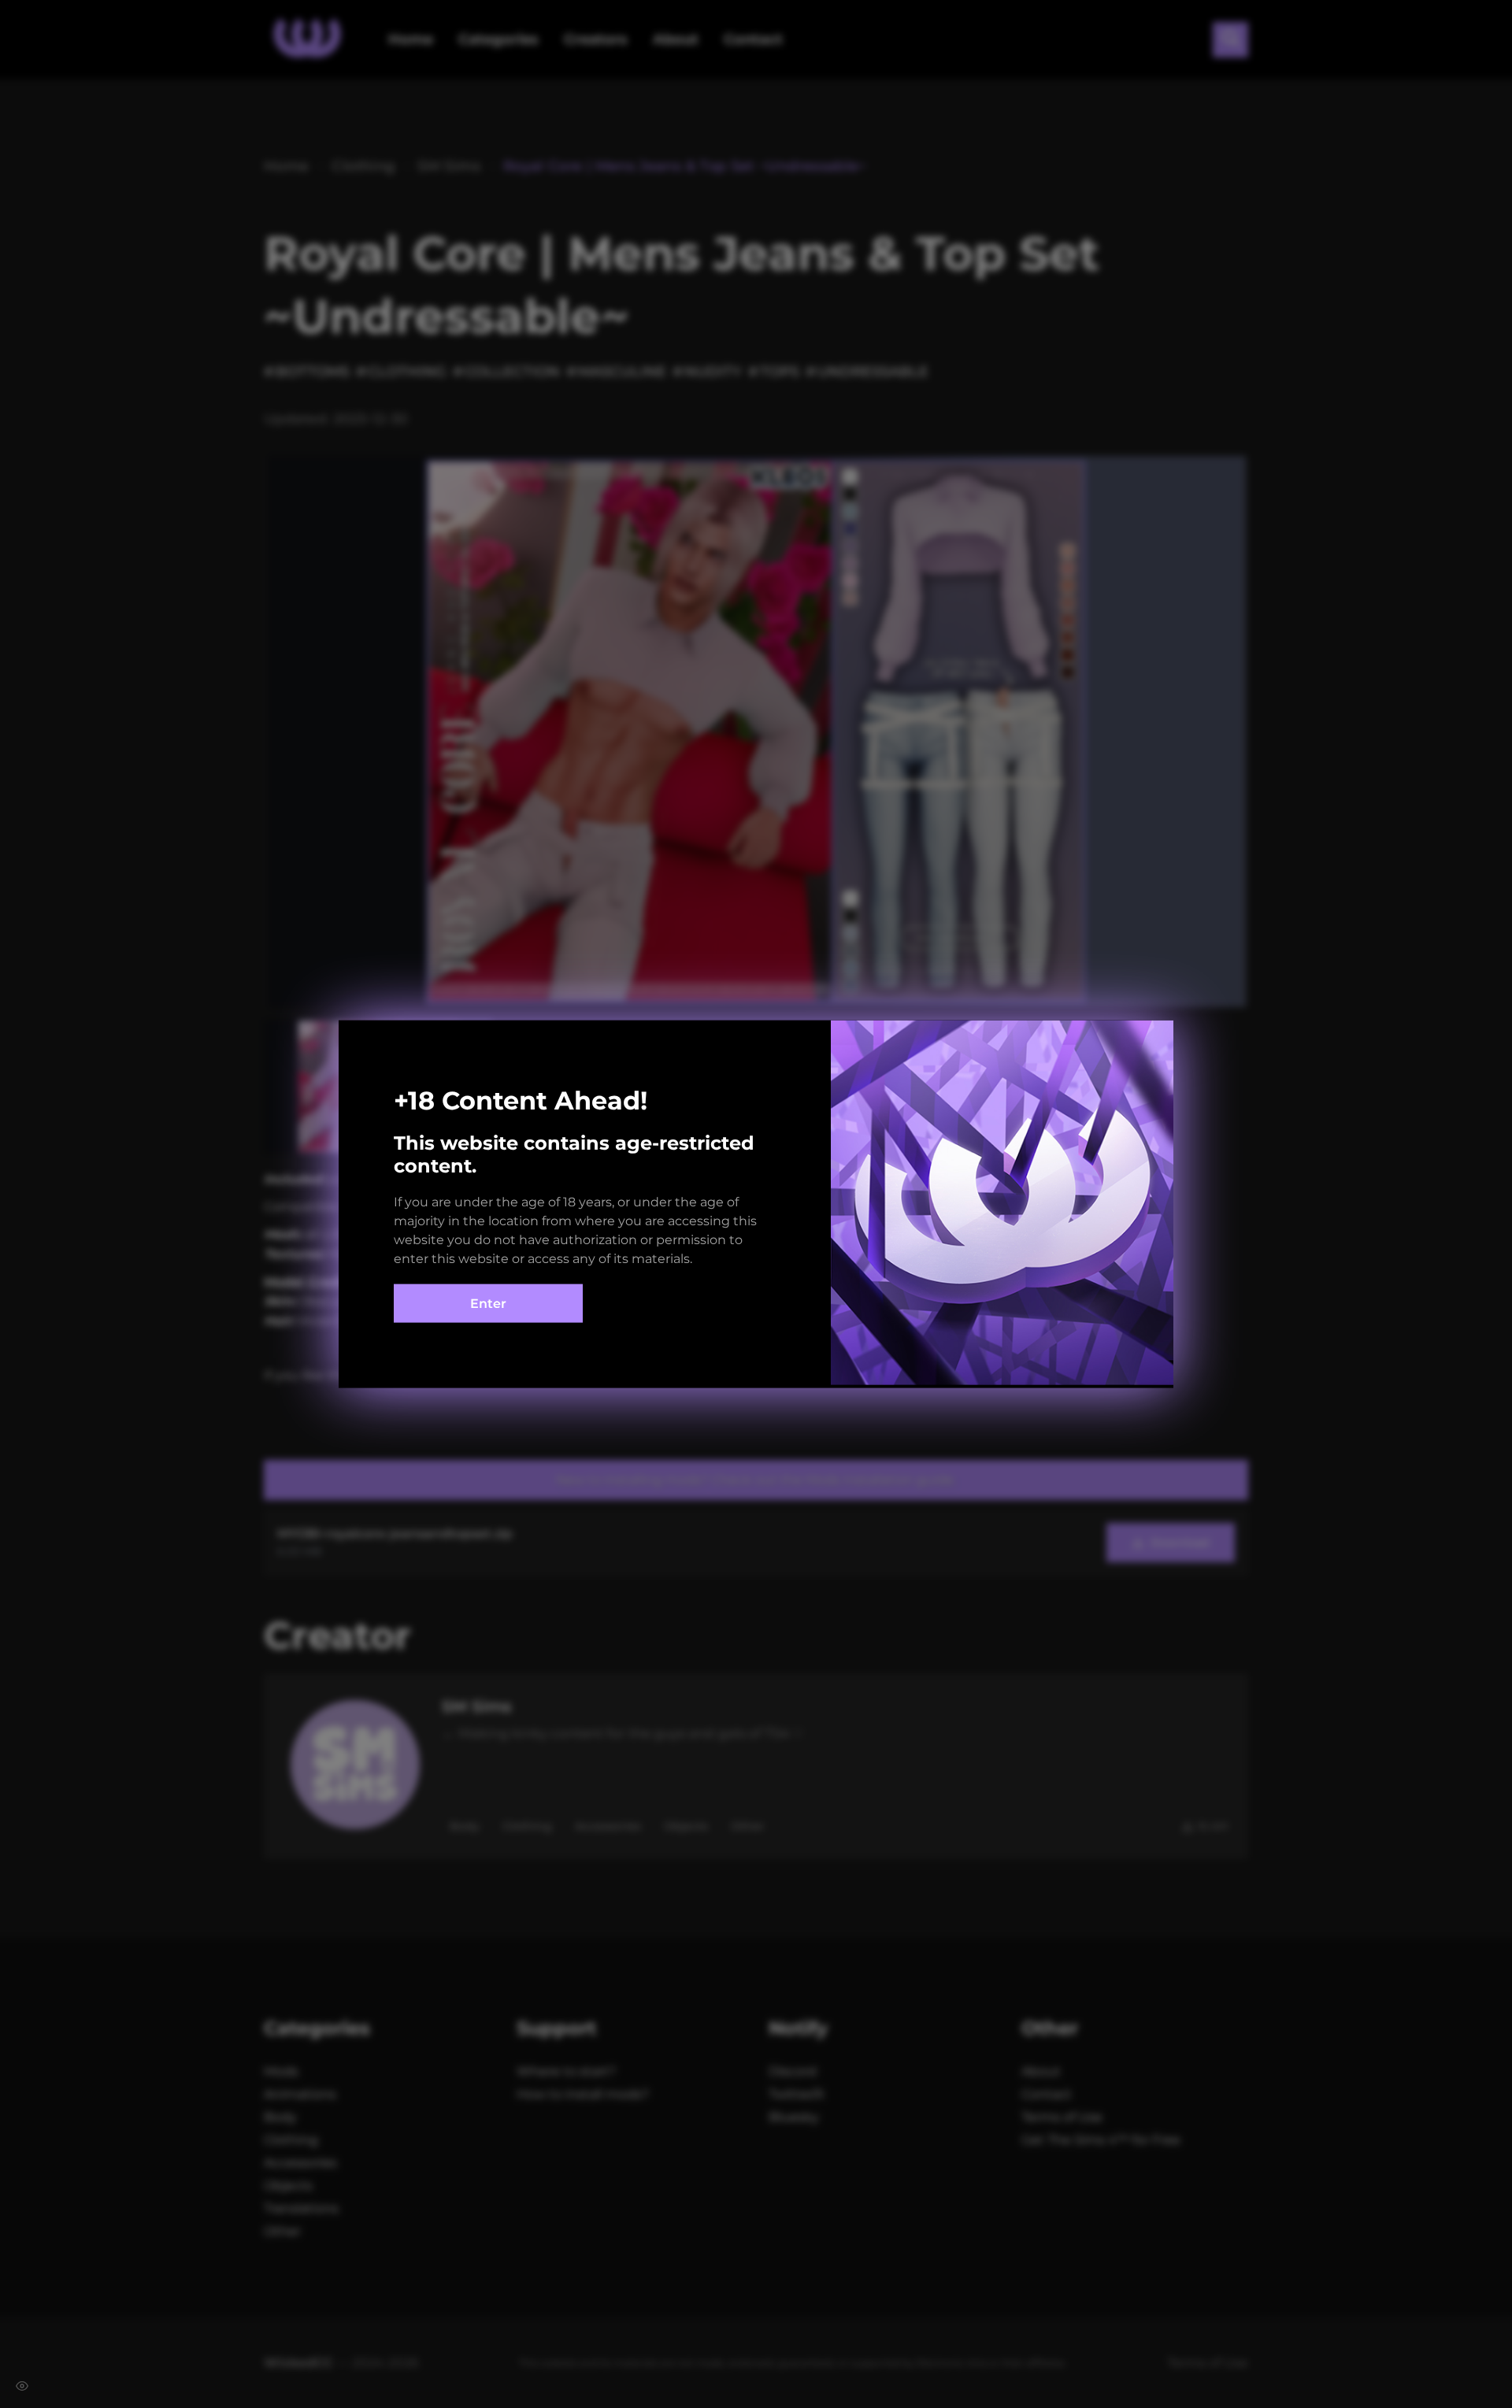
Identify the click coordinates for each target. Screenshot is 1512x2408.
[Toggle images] (22, 2386)
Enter (488, 1304)
